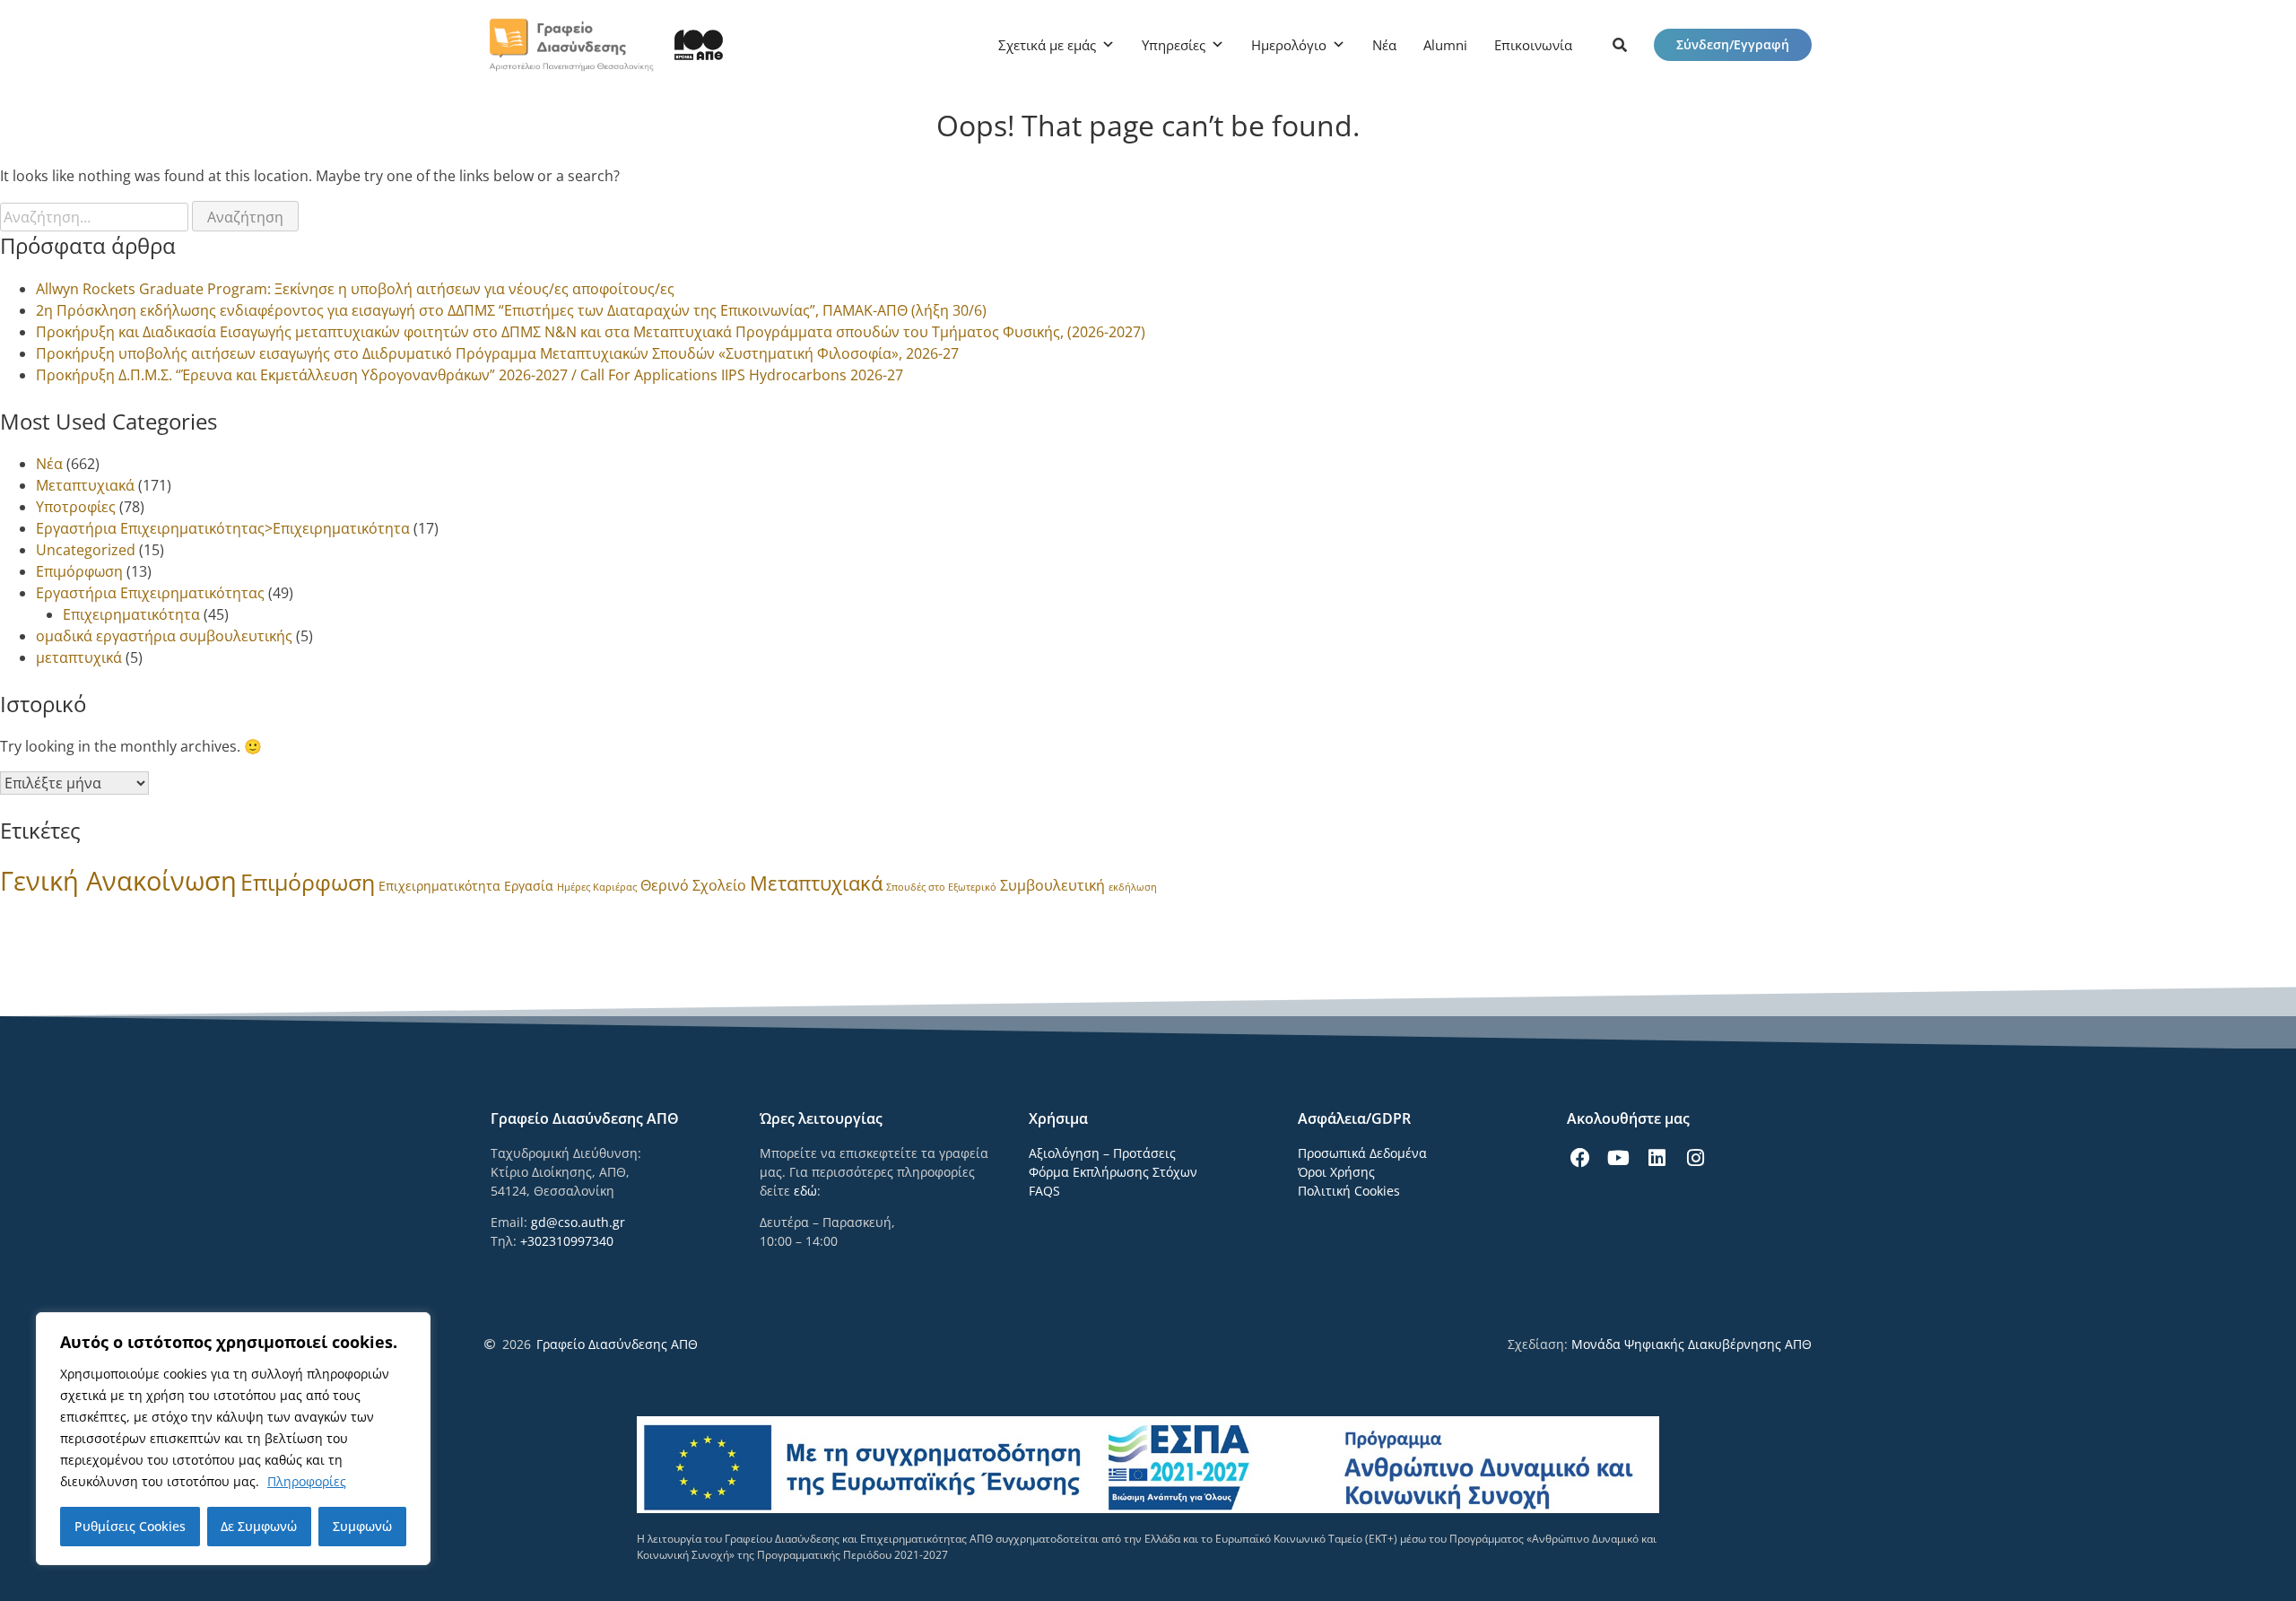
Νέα (1384, 45)
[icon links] (1620, 45)
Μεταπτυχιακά (85, 485)
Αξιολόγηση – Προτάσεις (1102, 1153)
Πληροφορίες (307, 1481)
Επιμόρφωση (79, 571)
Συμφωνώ (362, 1526)
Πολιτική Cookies (1349, 1191)
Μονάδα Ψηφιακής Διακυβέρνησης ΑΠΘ (1692, 1344)
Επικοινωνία (1533, 45)
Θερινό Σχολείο (693, 885)
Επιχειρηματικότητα (131, 614)
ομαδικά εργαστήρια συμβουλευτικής (164, 636)
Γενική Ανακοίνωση (118, 881)
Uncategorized (86, 550)
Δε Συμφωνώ (259, 1526)
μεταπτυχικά (79, 657)
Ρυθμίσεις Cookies (130, 1526)
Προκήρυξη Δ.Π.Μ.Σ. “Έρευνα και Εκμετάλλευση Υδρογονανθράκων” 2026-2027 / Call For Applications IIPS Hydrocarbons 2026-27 (470, 375)
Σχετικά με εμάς (1047, 45)
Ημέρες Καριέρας (597, 887)
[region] (233, 1439)
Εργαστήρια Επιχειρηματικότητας (150, 593)
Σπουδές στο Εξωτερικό (941, 887)
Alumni (1445, 45)
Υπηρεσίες (1174, 45)
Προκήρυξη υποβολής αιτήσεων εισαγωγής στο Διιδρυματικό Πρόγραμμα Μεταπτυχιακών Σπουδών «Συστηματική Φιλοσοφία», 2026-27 (497, 353)
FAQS (1044, 1191)
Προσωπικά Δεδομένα (1362, 1153)
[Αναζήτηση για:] (96, 217)
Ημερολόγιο (1289, 45)
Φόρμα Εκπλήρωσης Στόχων (1113, 1172)
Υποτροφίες (76, 507)
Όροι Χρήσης (1336, 1172)
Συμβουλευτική (1052, 885)
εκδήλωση (1133, 887)
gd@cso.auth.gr (578, 1222)
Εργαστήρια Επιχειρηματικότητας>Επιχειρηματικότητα (223, 528)
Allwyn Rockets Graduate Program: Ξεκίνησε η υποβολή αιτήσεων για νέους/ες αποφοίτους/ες (355, 289)
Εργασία (529, 886)
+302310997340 (567, 1241)
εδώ (805, 1191)
